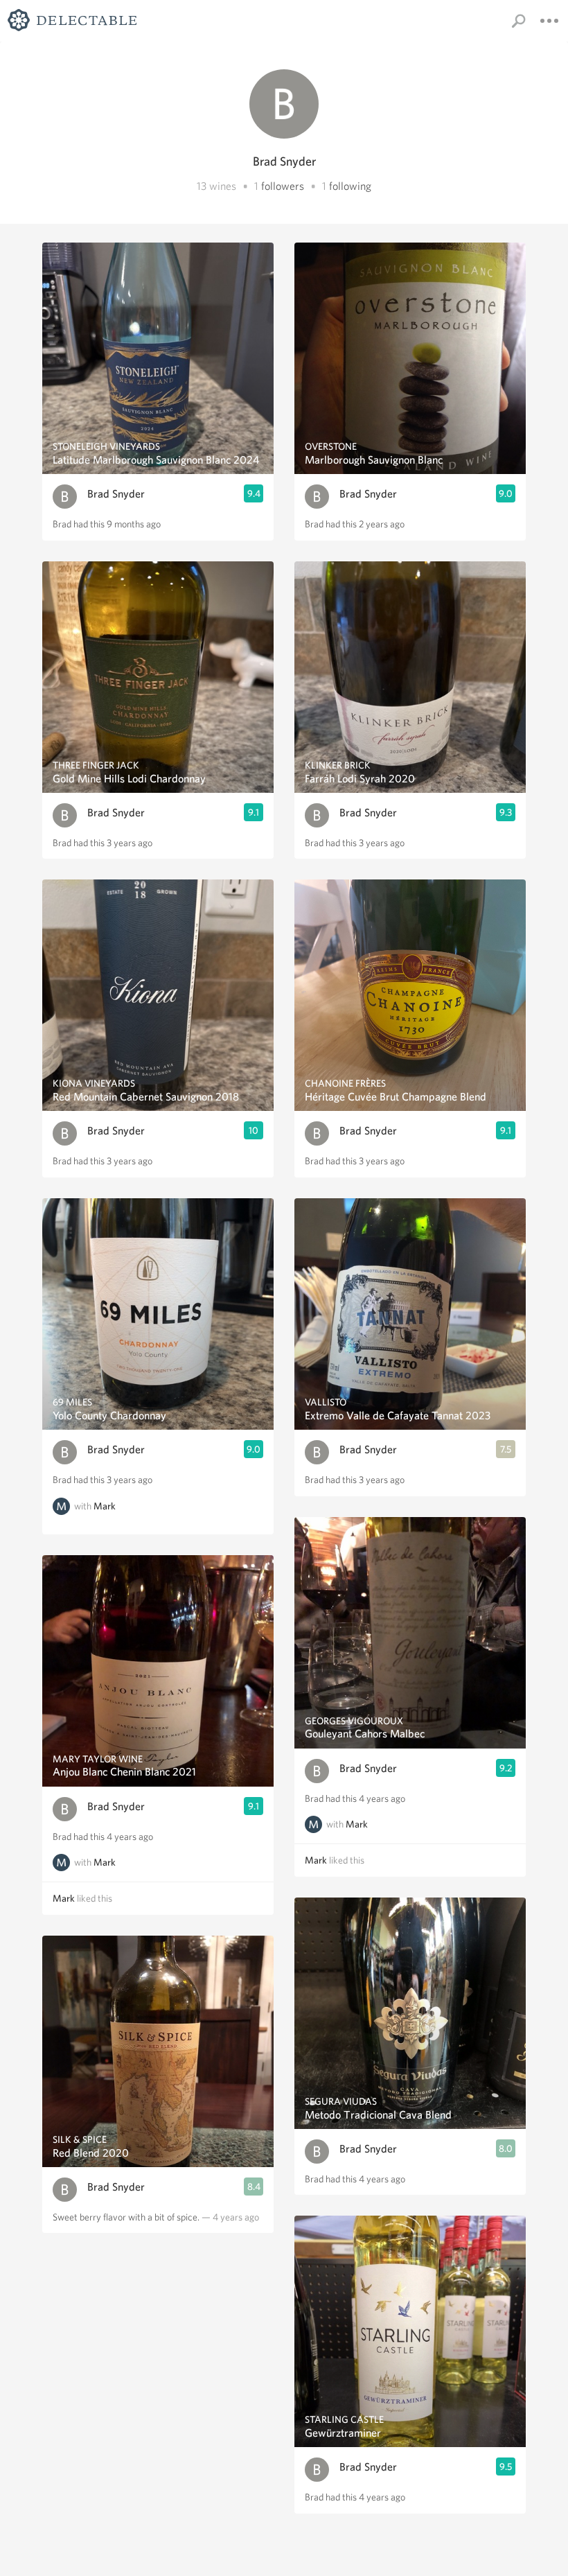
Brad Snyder (116, 494)
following (350, 186)
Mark (105, 1506)
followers (283, 186)
